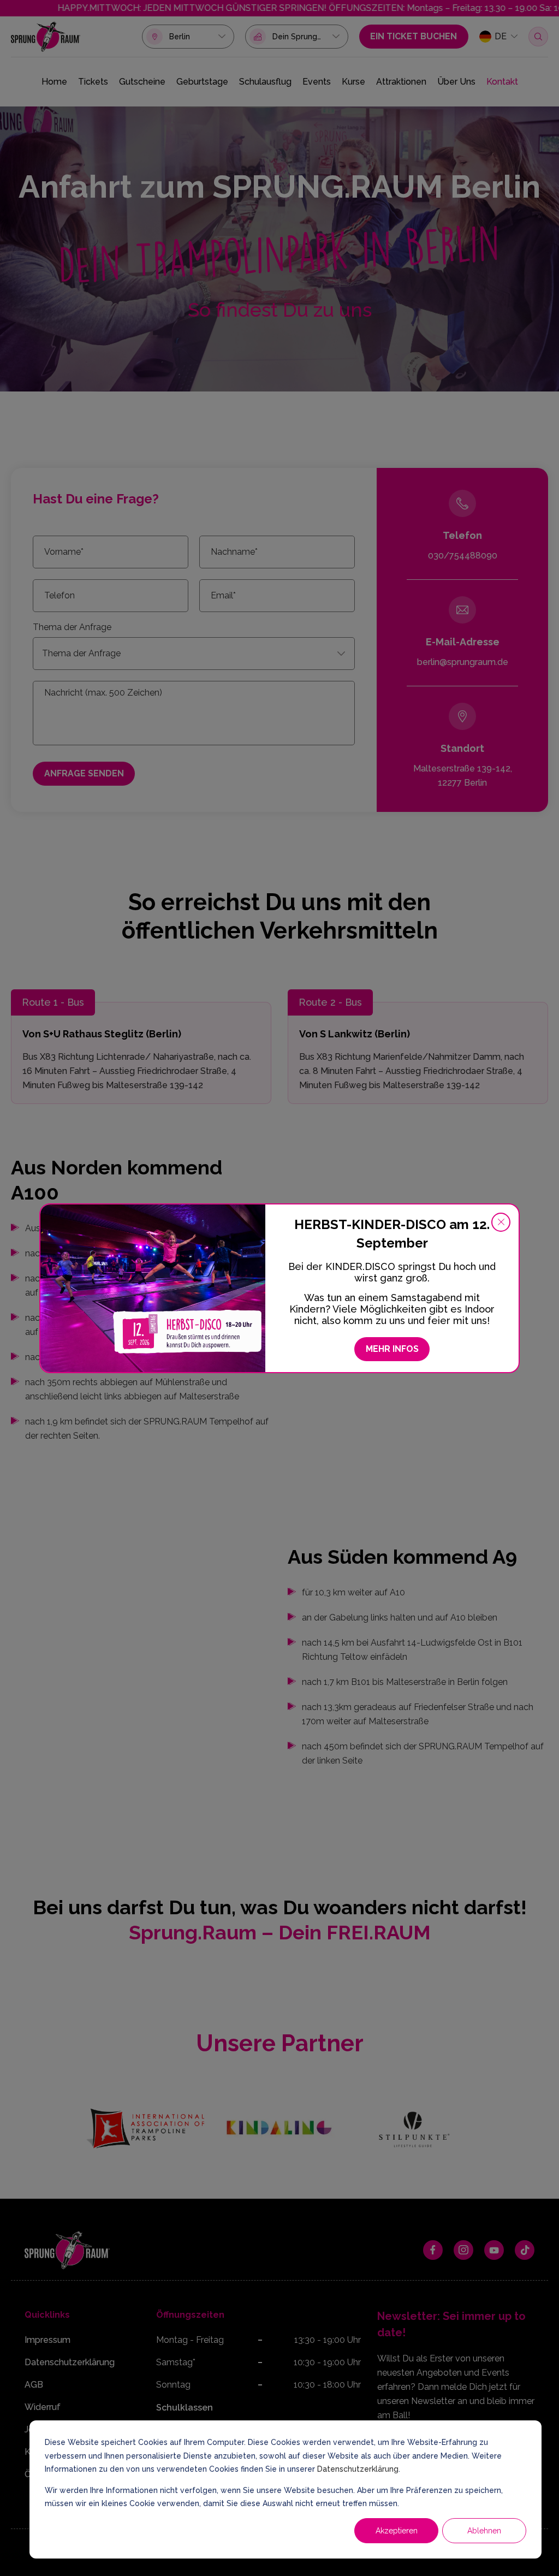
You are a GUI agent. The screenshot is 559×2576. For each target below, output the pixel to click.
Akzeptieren (397, 2531)
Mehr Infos (392, 1349)
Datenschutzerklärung (358, 2469)
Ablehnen (484, 2531)
